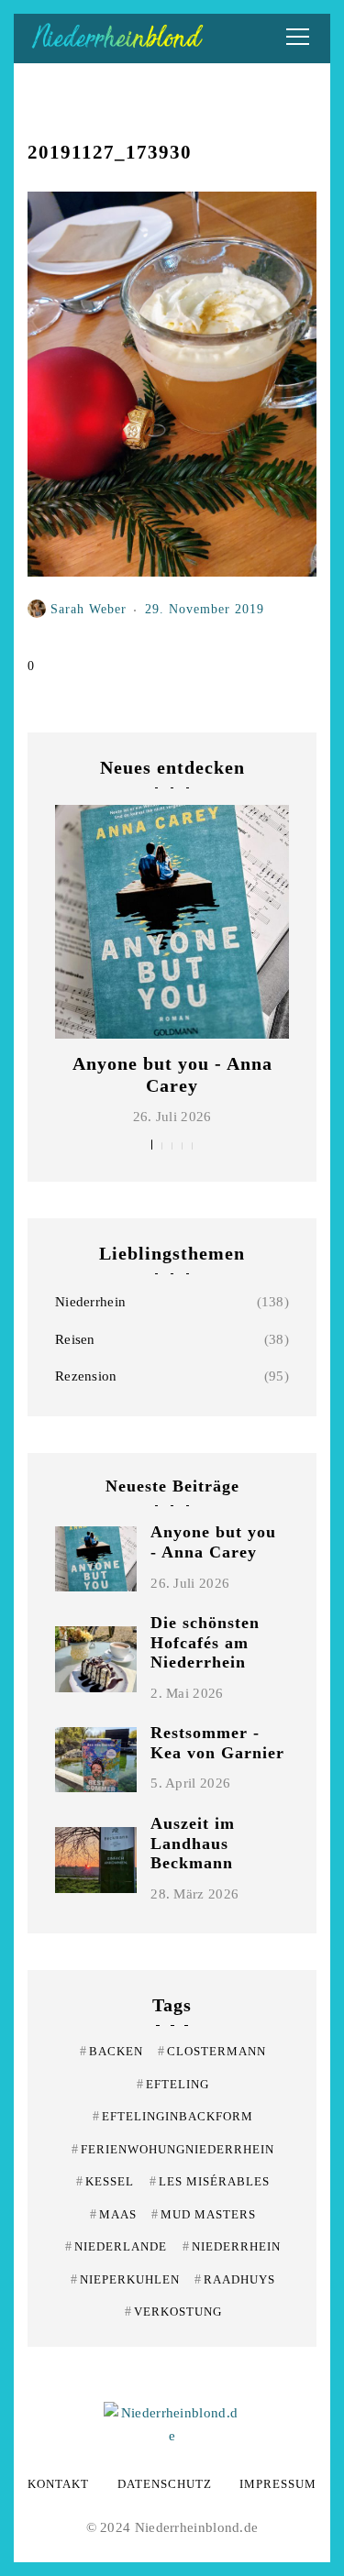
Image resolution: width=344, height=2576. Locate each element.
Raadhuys (235, 2279)
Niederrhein (90, 1302)
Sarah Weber (89, 609)
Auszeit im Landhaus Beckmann (193, 1843)
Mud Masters (204, 2214)
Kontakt (58, 2484)
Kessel (105, 2181)
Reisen (75, 1339)
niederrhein (232, 2246)
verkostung (173, 2312)
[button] (152, 1145)
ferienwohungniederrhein (173, 2149)
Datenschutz (165, 2484)
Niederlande (116, 2246)
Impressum (278, 2484)
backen (111, 2051)
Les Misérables (210, 2181)
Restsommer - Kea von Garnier (217, 1743)
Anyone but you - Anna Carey (213, 1542)
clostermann (212, 2051)
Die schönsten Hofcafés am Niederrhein (205, 1642)
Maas (113, 2214)
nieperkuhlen (125, 2279)
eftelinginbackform (173, 2116)
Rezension (86, 1376)
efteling (173, 2084)
